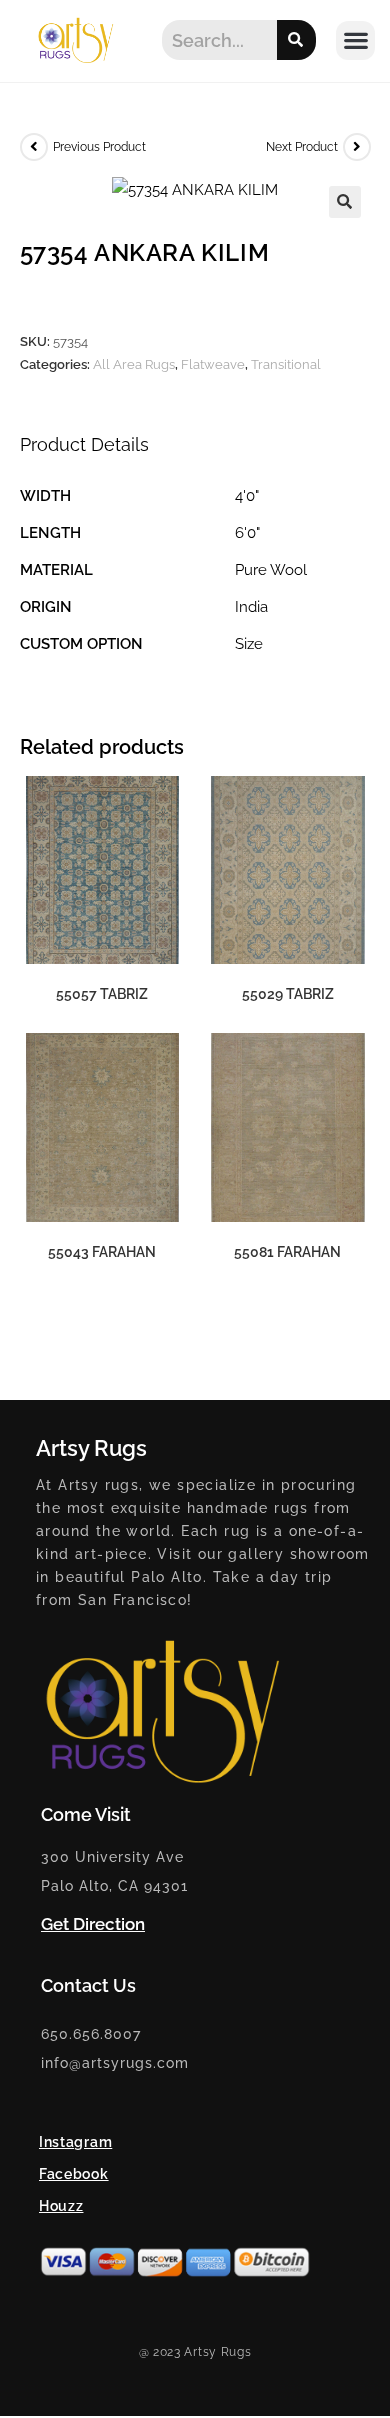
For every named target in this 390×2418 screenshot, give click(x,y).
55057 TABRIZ (102, 994)
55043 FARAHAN (102, 1252)
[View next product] (357, 147)
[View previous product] (34, 147)
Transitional (286, 364)
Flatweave (213, 364)
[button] (355, 40)
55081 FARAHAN (287, 1252)
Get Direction (93, 1924)
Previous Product (99, 147)
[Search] (296, 40)
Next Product (302, 147)
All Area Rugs (134, 364)
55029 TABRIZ (288, 994)
